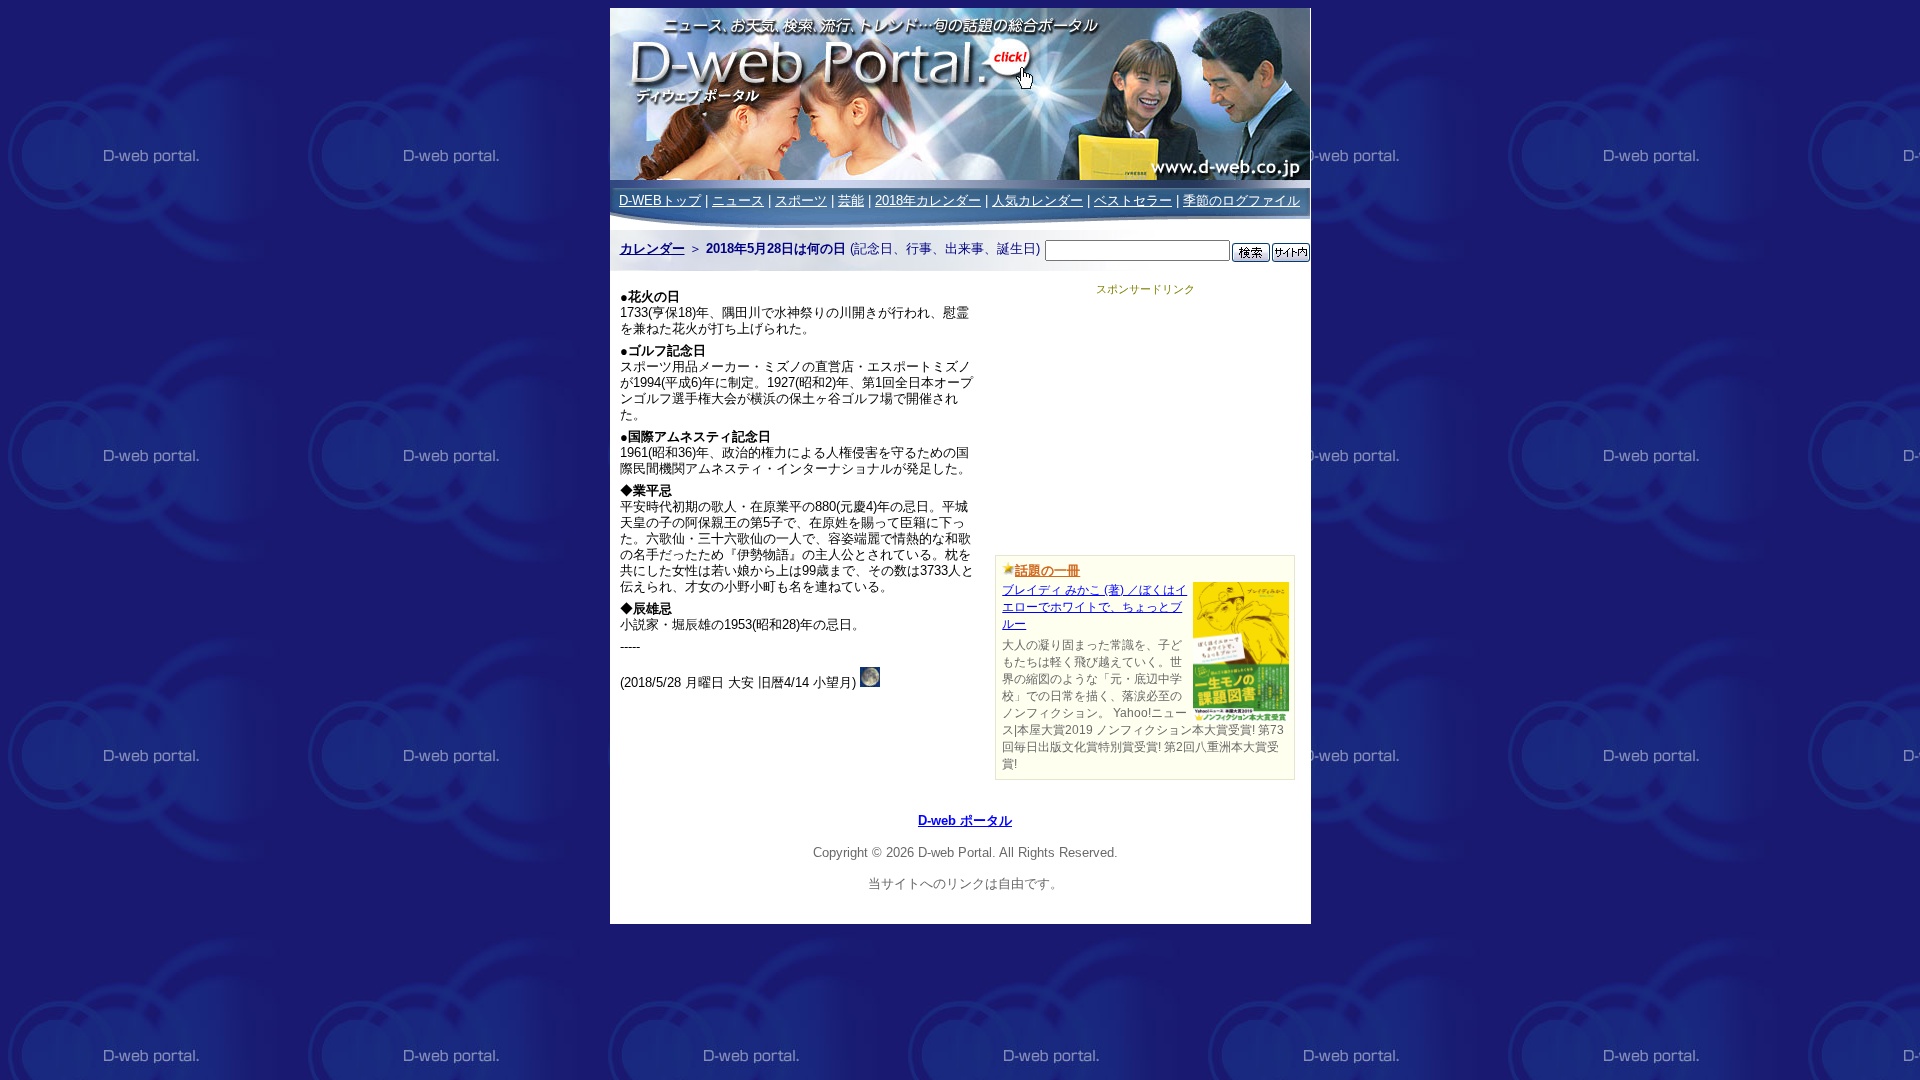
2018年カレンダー (928, 200)
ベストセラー (1133, 200)
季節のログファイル (1241, 200)
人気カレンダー (1037, 200)
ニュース (738, 200)
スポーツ (801, 200)
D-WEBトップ (660, 200)
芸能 (851, 200)
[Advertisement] (1145, 422)
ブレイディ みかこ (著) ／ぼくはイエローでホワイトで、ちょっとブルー (1094, 607)
